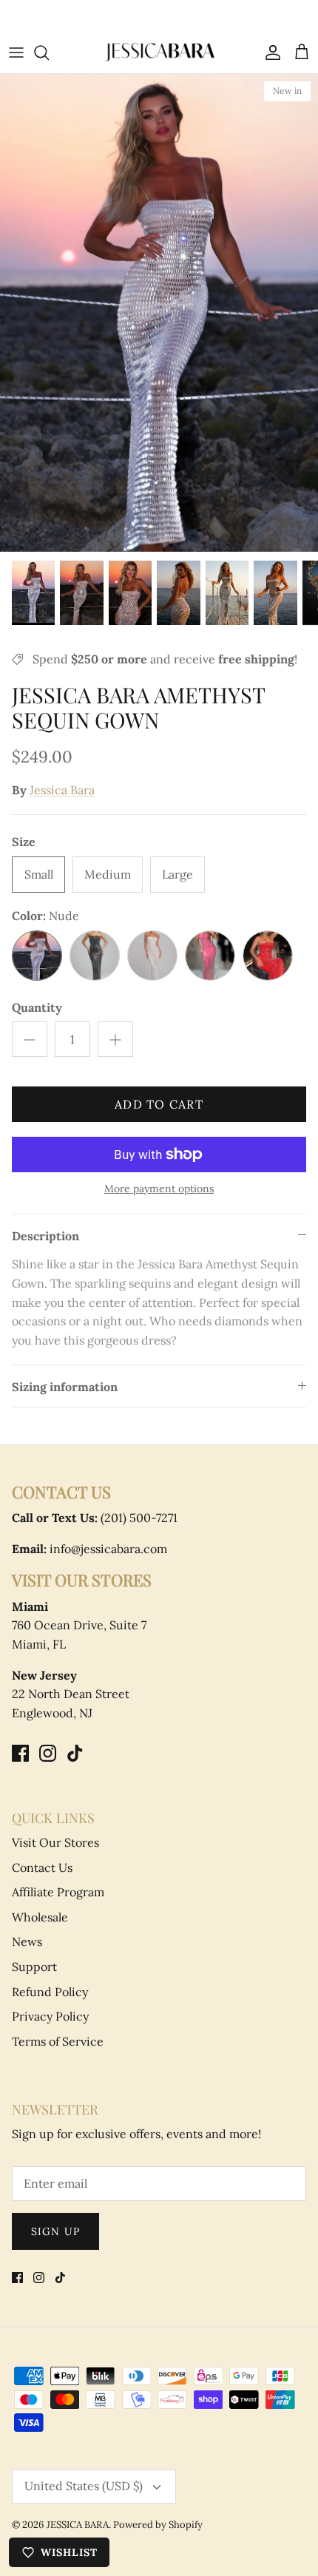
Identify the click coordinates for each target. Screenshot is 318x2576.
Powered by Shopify (158, 2525)
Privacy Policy (50, 2016)
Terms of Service (58, 2041)
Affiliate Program (58, 1892)
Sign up (55, 2231)
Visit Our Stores (55, 1842)
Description (45, 1236)
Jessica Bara (62, 790)
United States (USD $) (84, 2486)
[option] (159, 312)
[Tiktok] (75, 1753)
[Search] (49, 53)
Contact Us (42, 1867)
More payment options (159, 1189)
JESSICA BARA (78, 2525)
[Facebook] (20, 1753)
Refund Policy (50, 1992)
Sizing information (65, 1387)
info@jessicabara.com (89, 1549)
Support (34, 1967)
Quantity (37, 1007)
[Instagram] (48, 1753)
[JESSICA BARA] (159, 52)
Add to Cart (159, 1104)
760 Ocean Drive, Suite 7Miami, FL (79, 1625)
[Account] (269, 53)
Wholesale (40, 1917)
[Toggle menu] (16, 53)
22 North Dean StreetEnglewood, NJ (71, 1694)
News (27, 1941)
